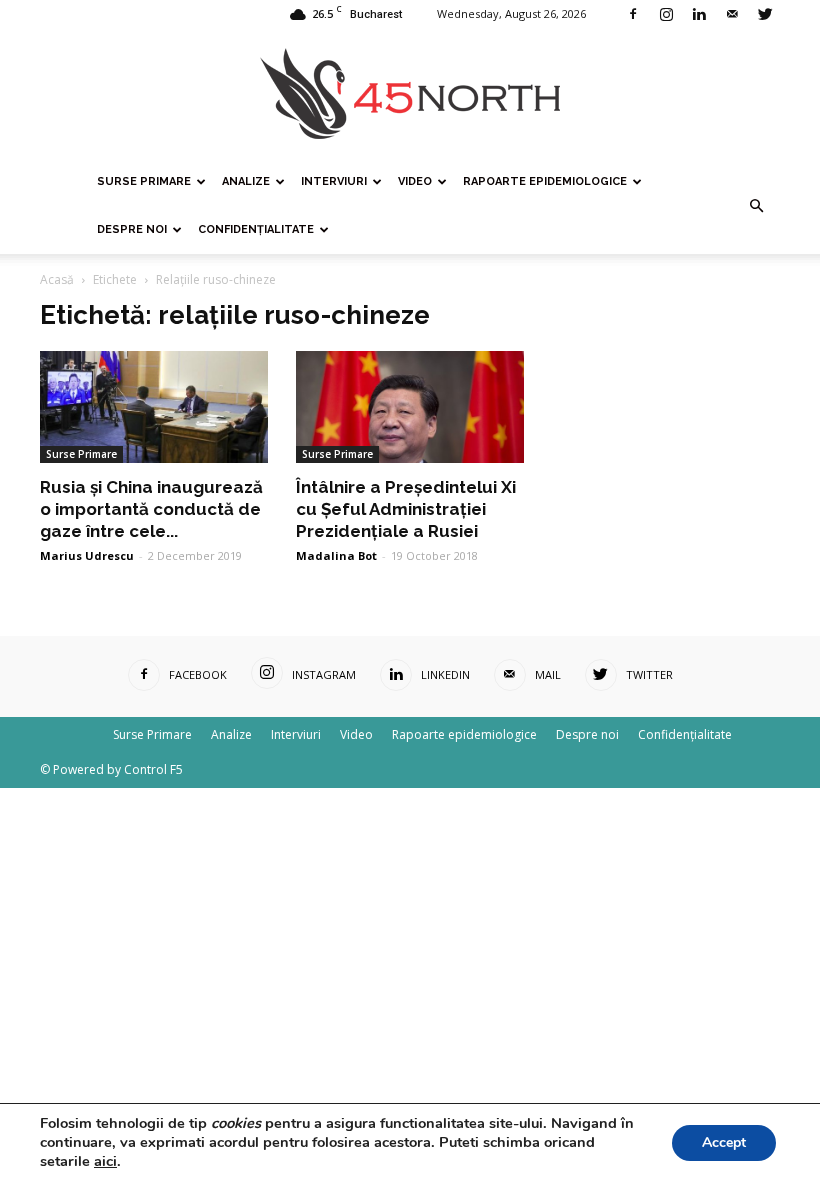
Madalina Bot (336, 555)
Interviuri (334, 181)
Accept (724, 1142)
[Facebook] (633, 14)
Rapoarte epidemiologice (545, 181)
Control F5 (153, 769)
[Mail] (732, 14)
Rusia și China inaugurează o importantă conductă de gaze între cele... (151, 509)
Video (415, 181)
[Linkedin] (699, 14)
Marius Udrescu (87, 555)
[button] (756, 206)
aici (105, 1161)
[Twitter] (765, 14)
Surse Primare (144, 181)
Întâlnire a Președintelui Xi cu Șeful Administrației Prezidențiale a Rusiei (406, 509)
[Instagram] (666, 14)
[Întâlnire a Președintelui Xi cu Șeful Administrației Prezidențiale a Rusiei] (410, 407)
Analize (246, 181)
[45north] (410, 94)
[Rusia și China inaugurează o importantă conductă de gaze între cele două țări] (154, 407)
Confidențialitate (256, 229)
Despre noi (132, 229)
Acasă (57, 279)
